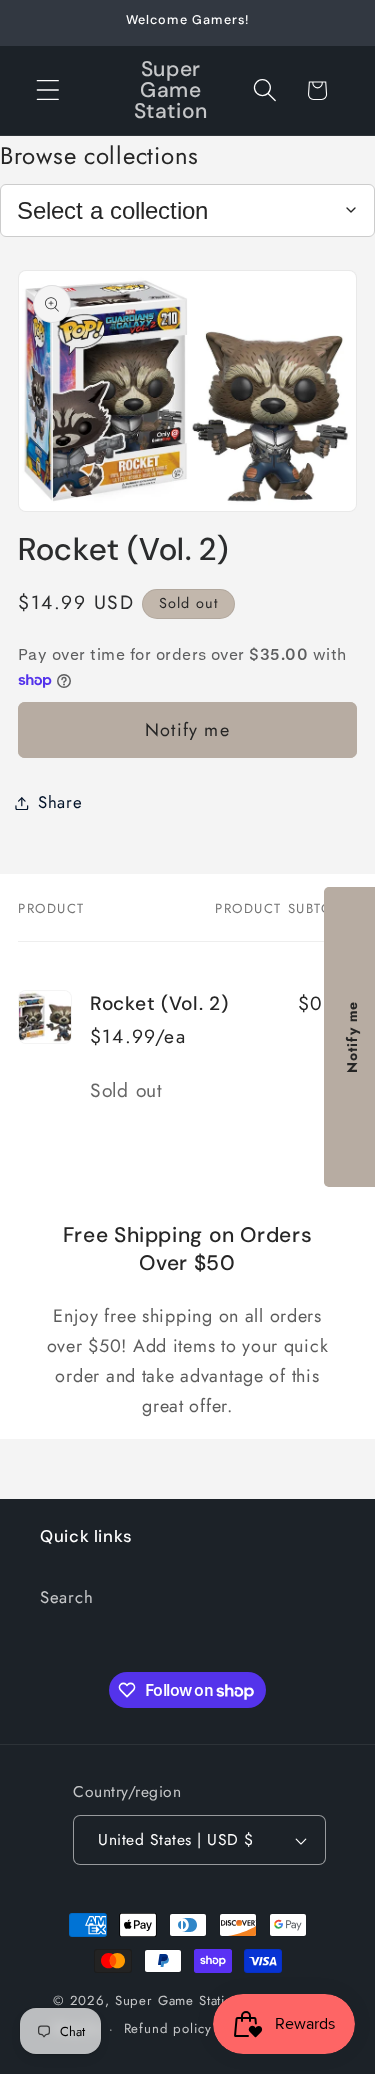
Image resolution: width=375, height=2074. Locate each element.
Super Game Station (178, 2000)
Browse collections (99, 155)
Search (66, 1597)
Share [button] (60, 802)
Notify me (187, 730)
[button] (48, 90)
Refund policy (168, 2028)
